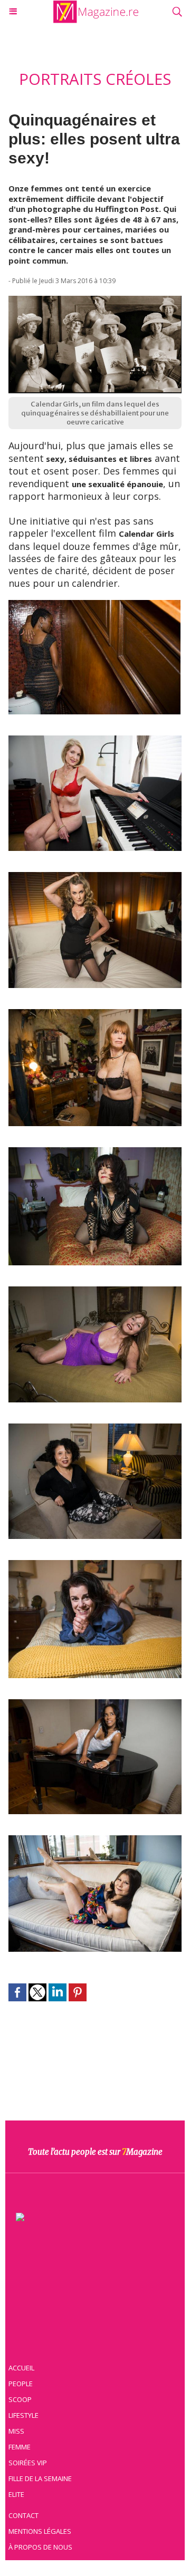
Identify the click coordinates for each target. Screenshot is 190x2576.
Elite (16, 2494)
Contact (23, 2515)
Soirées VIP (28, 2463)
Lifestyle (23, 2415)
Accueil (21, 2368)
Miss (16, 2431)
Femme (20, 2447)
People (21, 2384)
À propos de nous (40, 2547)
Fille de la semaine (40, 2478)
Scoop (20, 2399)
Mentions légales (40, 2531)
